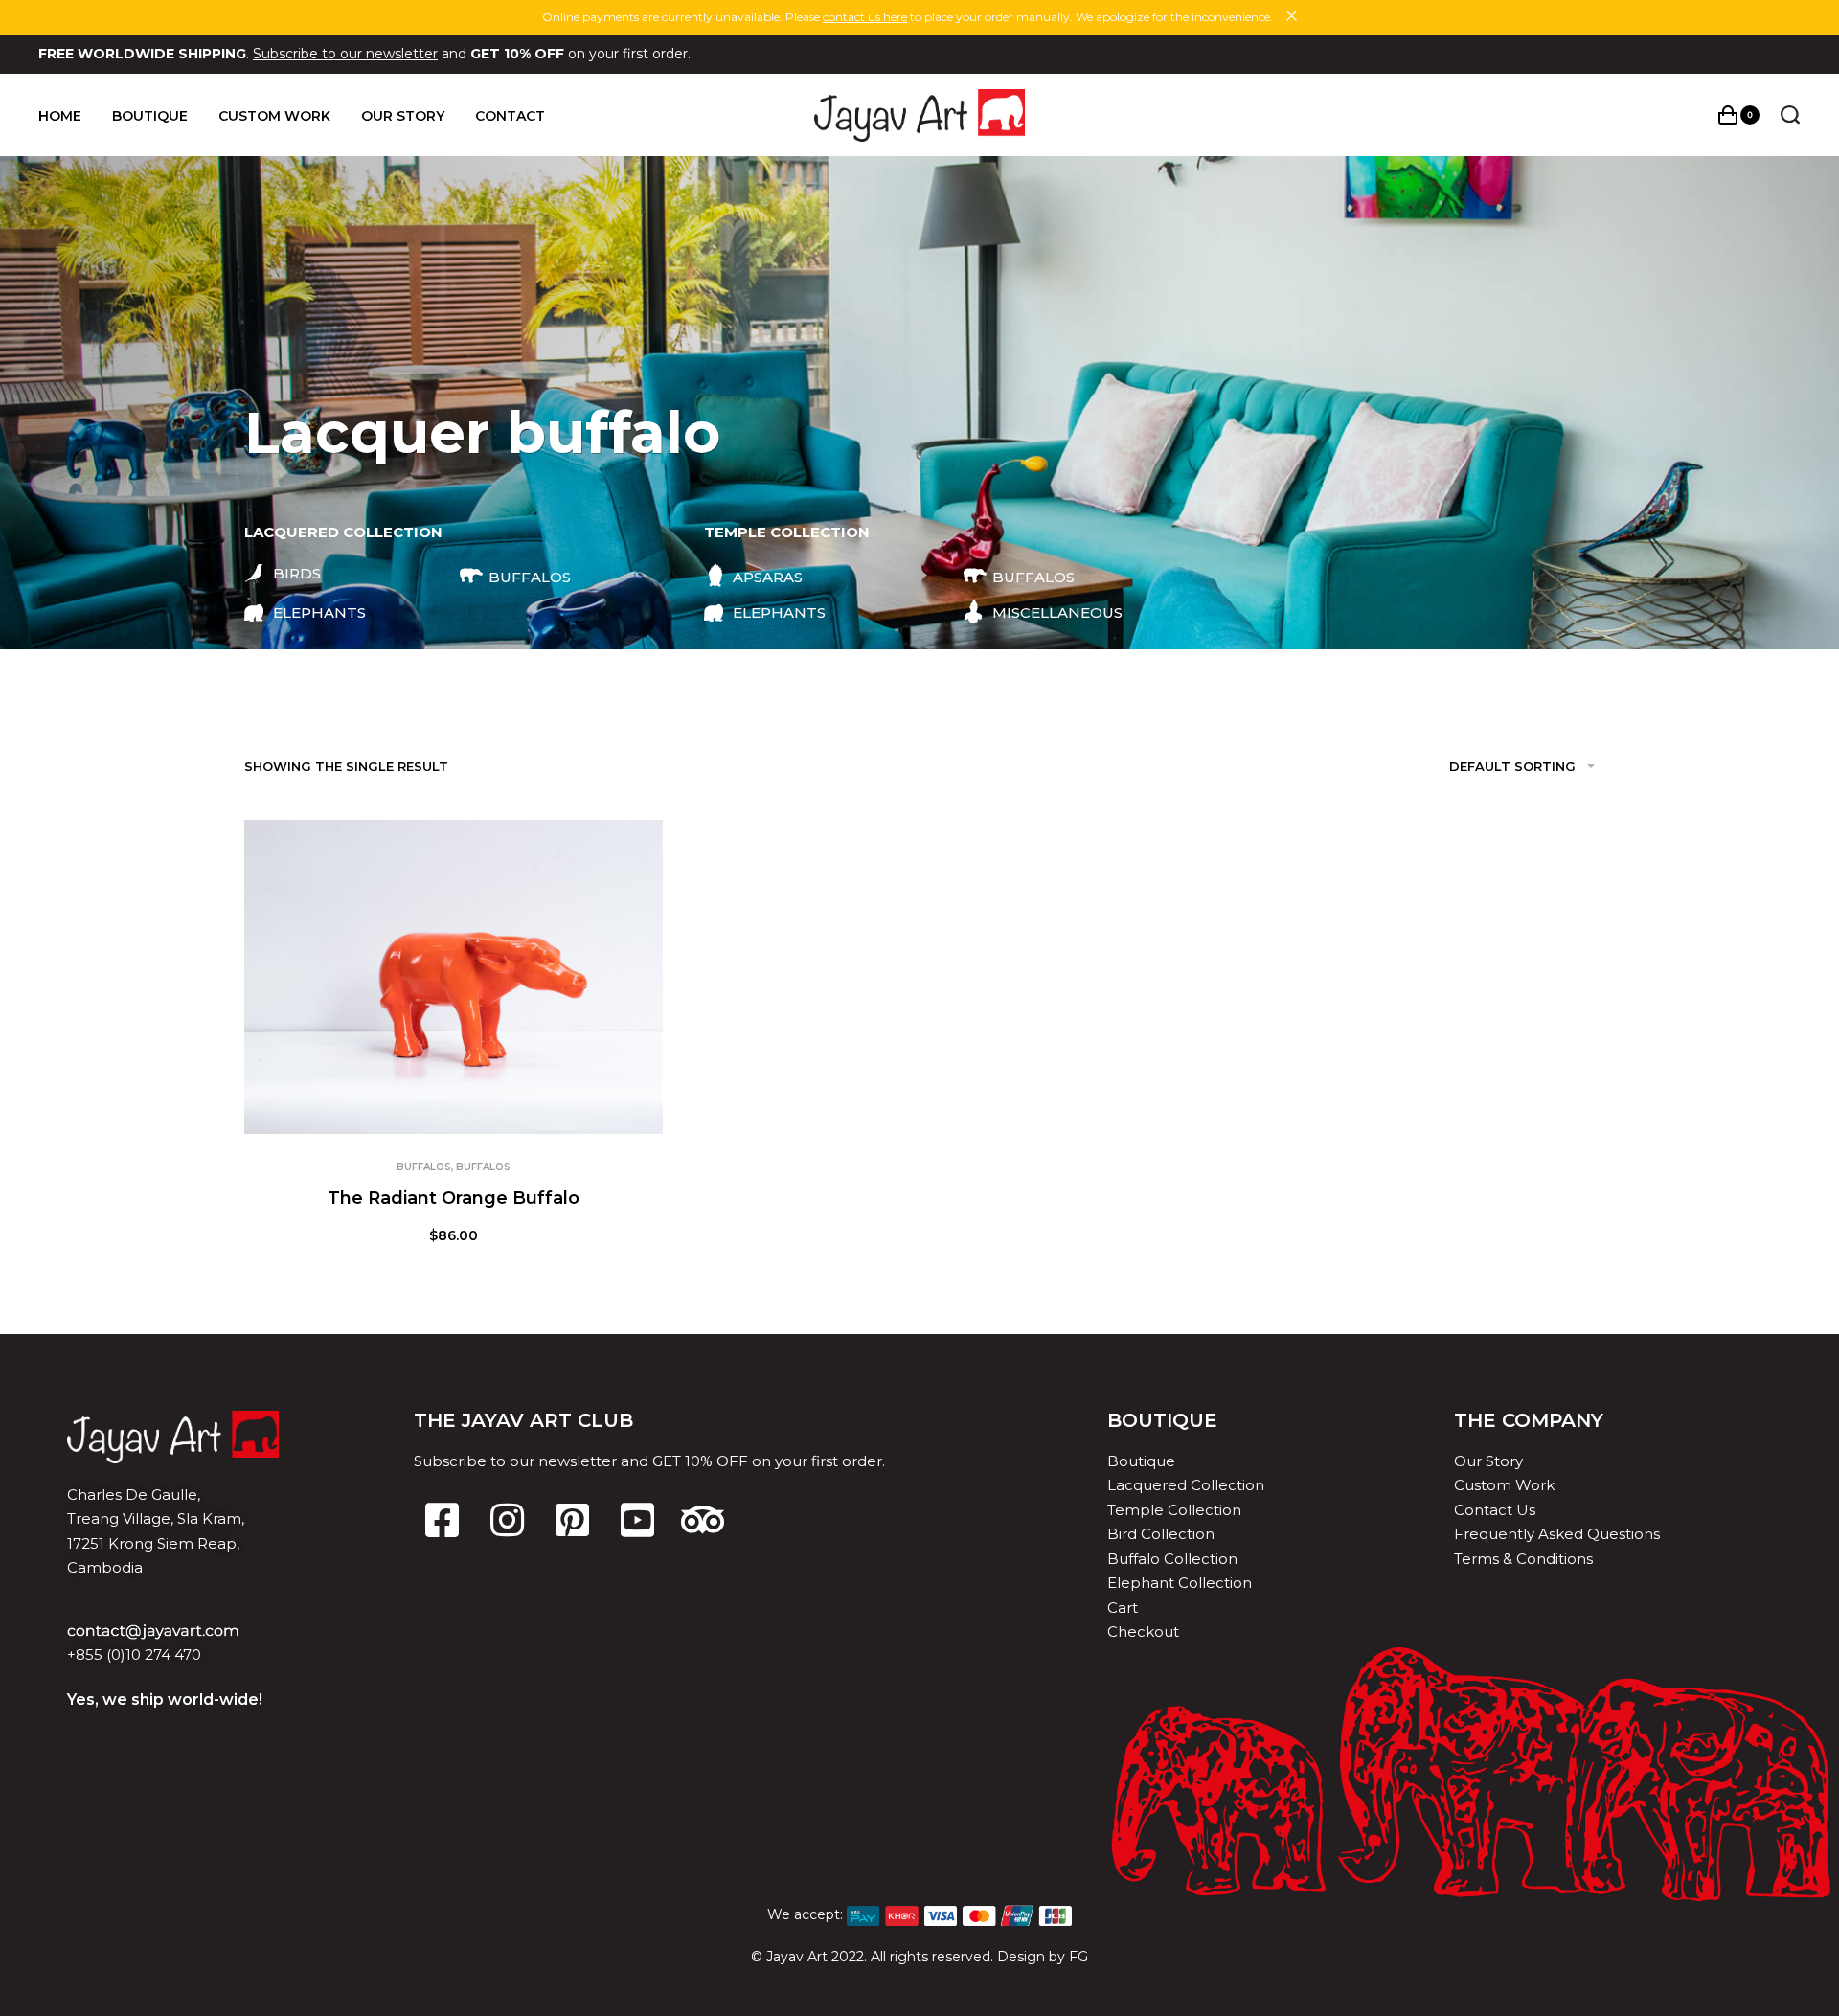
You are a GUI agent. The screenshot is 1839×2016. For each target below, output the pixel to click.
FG (1078, 1957)
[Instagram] (507, 1520)
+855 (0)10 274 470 (134, 1654)
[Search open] (1790, 115)
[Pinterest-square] (572, 1520)
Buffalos (424, 1167)
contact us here (865, 17)
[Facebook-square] (442, 1520)
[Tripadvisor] (702, 1520)
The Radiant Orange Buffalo (454, 1198)
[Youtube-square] (637, 1520)
